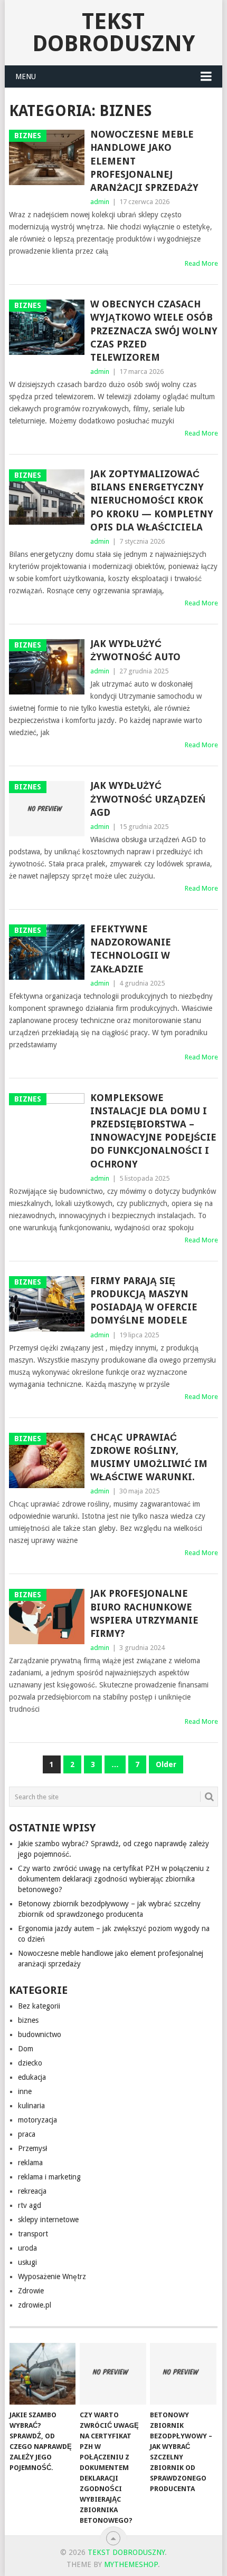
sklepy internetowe (48, 2220)
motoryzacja (37, 2120)
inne (25, 2091)
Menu (26, 76)
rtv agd (30, 2205)
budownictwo (40, 2034)
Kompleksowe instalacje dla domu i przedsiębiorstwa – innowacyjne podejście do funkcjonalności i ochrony (153, 1131)
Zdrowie (31, 2291)
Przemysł (32, 2148)
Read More (201, 263)
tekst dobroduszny (113, 32)
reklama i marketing (49, 2177)
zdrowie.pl (35, 2305)
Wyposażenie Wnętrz (52, 2276)
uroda (27, 2248)
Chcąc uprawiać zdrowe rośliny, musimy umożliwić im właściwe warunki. (149, 1457)
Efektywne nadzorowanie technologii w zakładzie (131, 949)
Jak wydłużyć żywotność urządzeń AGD (148, 799)
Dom (26, 2049)
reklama (30, 2163)
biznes (28, 2020)
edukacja (32, 2077)
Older (166, 1764)
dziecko (30, 2063)
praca (27, 2134)
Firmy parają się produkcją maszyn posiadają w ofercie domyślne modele (144, 1301)
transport (33, 2234)
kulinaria (31, 2106)
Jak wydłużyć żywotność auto (135, 650)
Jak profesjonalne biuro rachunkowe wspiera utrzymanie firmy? (144, 1613)
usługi (27, 2262)
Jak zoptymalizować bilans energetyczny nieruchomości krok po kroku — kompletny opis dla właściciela (152, 500)
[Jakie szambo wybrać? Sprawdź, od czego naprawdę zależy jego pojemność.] (42, 2374)
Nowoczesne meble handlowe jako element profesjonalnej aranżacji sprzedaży (144, 161)
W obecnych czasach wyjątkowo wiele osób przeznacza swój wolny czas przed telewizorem (154, 331)
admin (100, 202)
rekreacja (32, 2191)
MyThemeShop (131, 2564)
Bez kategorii (39, 2006)
